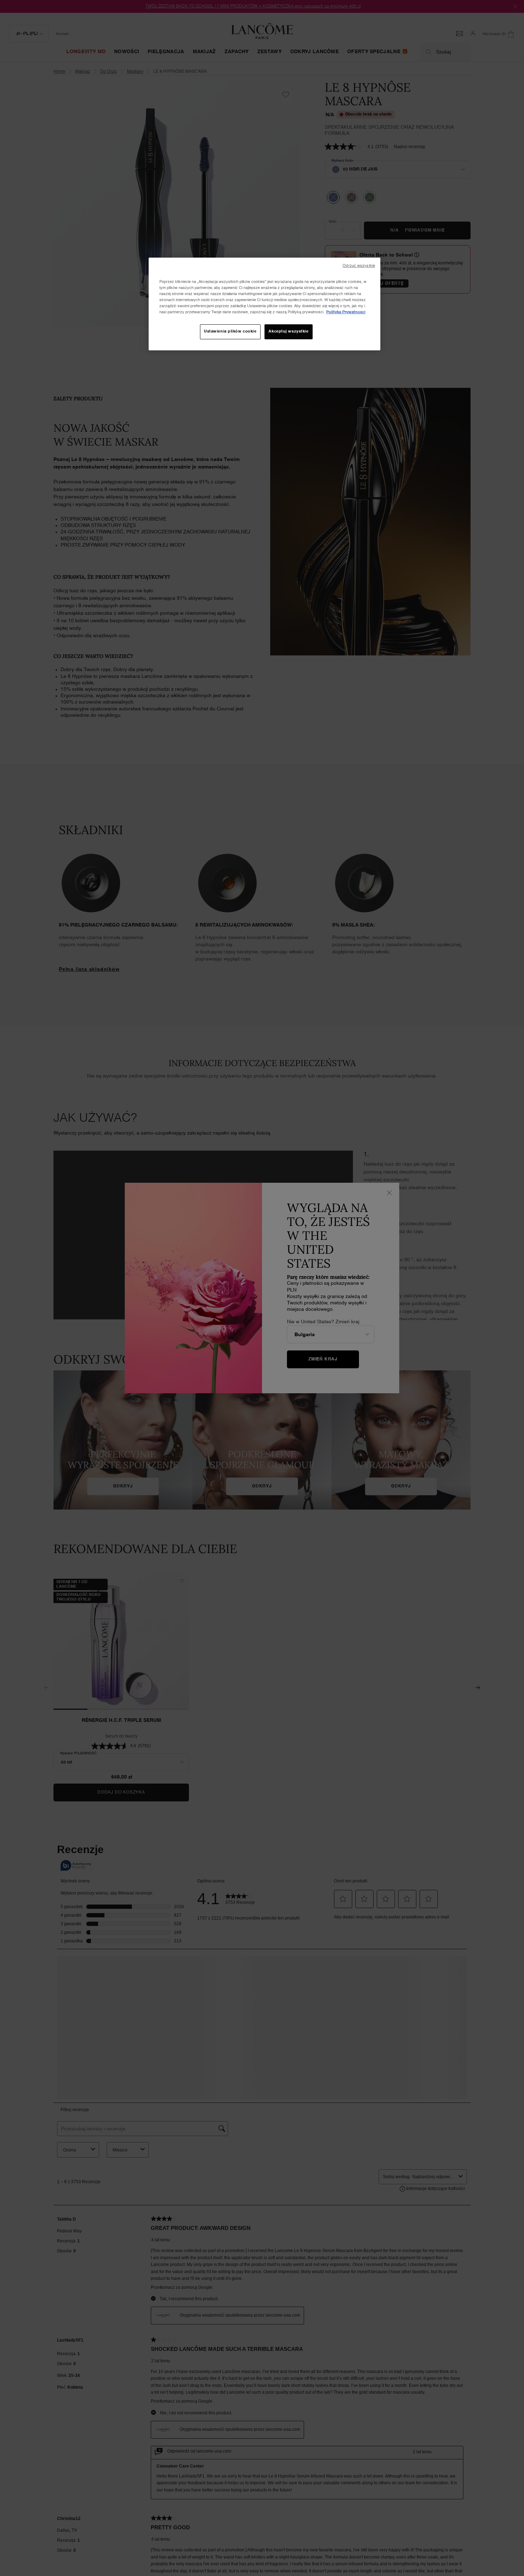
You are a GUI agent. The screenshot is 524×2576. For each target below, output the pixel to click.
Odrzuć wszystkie (359, 266)
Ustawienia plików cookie (230, 331)
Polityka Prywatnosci (346, 312)
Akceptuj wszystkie (288, 331)
